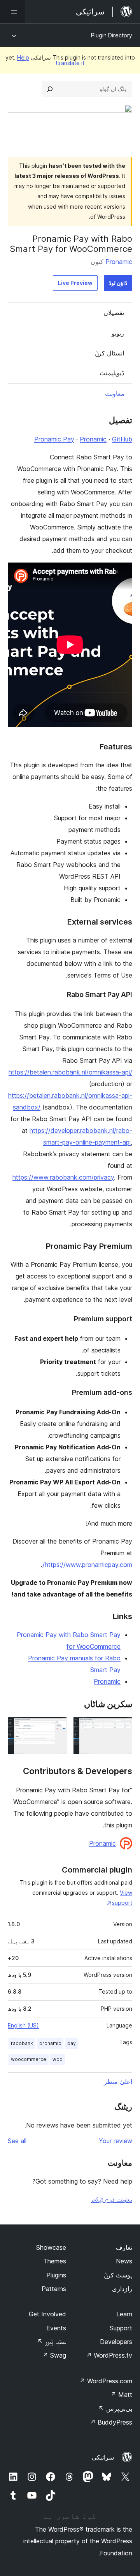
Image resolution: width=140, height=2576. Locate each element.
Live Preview (75, 283)
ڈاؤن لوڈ (118, 283)
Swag (54, 2355)
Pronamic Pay (54, 439)
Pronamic (119, 262)
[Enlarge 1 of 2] (122, 1727)
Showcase (51, 2247)
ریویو (118, 333)
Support (121, 2328)
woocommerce (29, 2059)
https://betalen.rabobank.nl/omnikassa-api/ (70, 1072)
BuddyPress (111, 2422)
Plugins (56, 2275)
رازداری (122, 2289)
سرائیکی (103, 2457)
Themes (55, 2261)
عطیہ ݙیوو (52, 2342)
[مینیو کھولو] (12, 12)
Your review (115, 2141)
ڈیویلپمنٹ (112, 373)
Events (56, 2328)
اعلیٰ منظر (118, 2082)
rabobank (22, 2043)
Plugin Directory (112, 35)
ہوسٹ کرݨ (118, 2275)
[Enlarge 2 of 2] (56, 1727)
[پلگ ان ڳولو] (50, 89)
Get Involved (47, 2314)
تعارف (124, 2247)
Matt (121, 2395)
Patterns (54, 2289)
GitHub (122, 439)
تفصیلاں (114, 313)
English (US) (23, 2025)
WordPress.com (106, 2381)
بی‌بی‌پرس (115, 2409)
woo (58, 2059)
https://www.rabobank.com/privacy (63, 1177)
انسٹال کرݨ (109, 353)
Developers (116, 2342)
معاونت (115, 394)
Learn (124, 2314)
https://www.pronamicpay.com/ (87, 1565)
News (124, 2261)
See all (17, 2141)
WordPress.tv (109, 2355)
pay (72, 2043)
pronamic (50, 2043)
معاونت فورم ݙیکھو (112, 2199)
